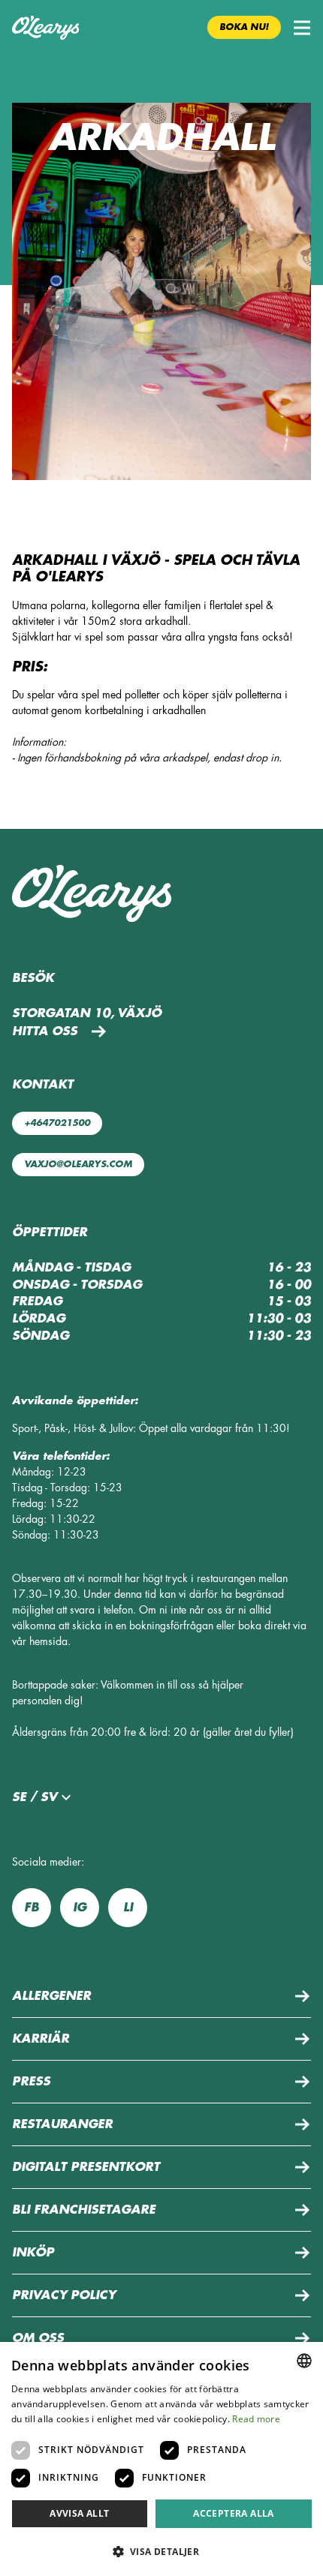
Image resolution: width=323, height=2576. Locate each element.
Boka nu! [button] (244, 27)
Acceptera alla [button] (234, 2513)
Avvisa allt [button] (79, 2513)
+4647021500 (57, 1123)
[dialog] (161, 2459)
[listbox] (304, 2361)
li (128, 1908)
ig (80, 1908)
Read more (256, 2419)
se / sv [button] (35, 1797)
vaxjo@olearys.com (78, 1164)
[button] (302, 28)
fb (32, 1908)
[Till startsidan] (45, 28)
